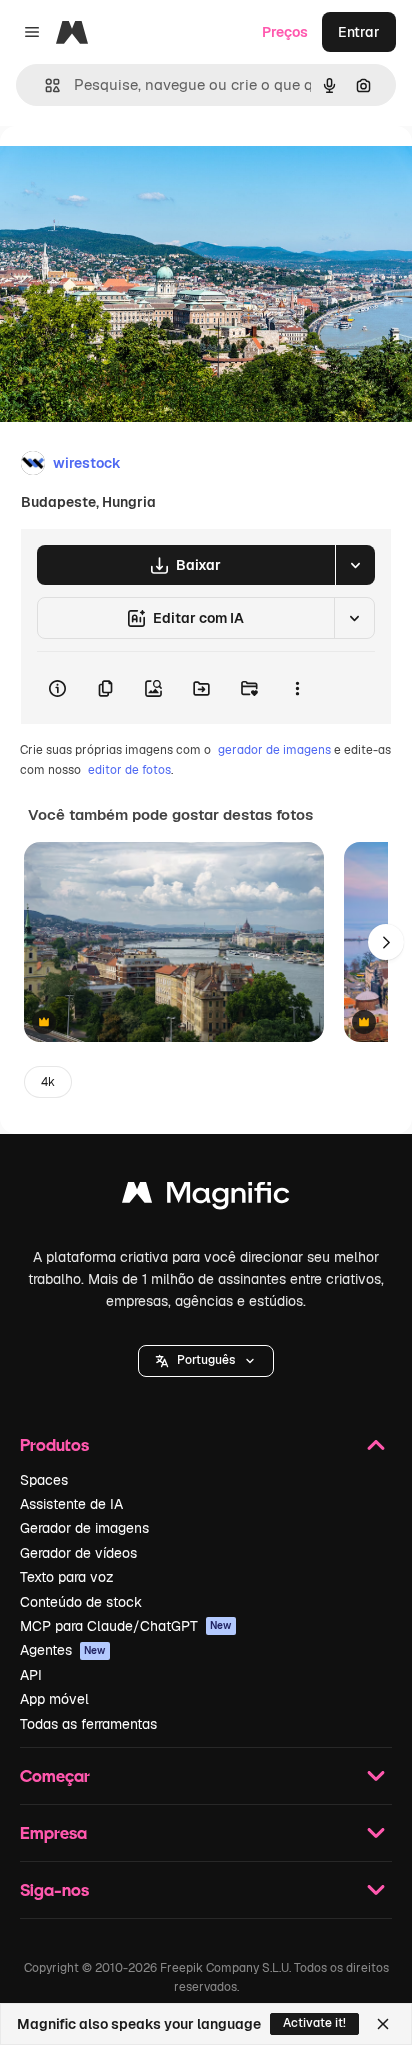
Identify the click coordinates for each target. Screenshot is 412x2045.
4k (48, 1082)
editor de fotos (129, 770)
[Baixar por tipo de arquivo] (355, 565)
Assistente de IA (71, 1504)
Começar (55, 1775)
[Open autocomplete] (44, 85)
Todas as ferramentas (88, 1724)
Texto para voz (67, 1577)
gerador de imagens (274, 750)
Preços (285, 32)
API (31, 1675)
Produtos (54, 1444)
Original (128, 171)
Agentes (63, 1650)
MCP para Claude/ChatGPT (126, 1626)
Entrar (359, 32)
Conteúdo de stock (81, 1602)
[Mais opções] (297, 688)
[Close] (383, 2024)
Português (206, 1360)
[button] (206, 1361)
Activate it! (314, 2023)
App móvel (54, 1699)
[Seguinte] (386, 942)
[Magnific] (206, 1197)
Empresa (53, 1832)
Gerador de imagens (84, 1528)
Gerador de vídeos (78, 1553)
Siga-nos (54, 1889)
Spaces (44, 1480)
